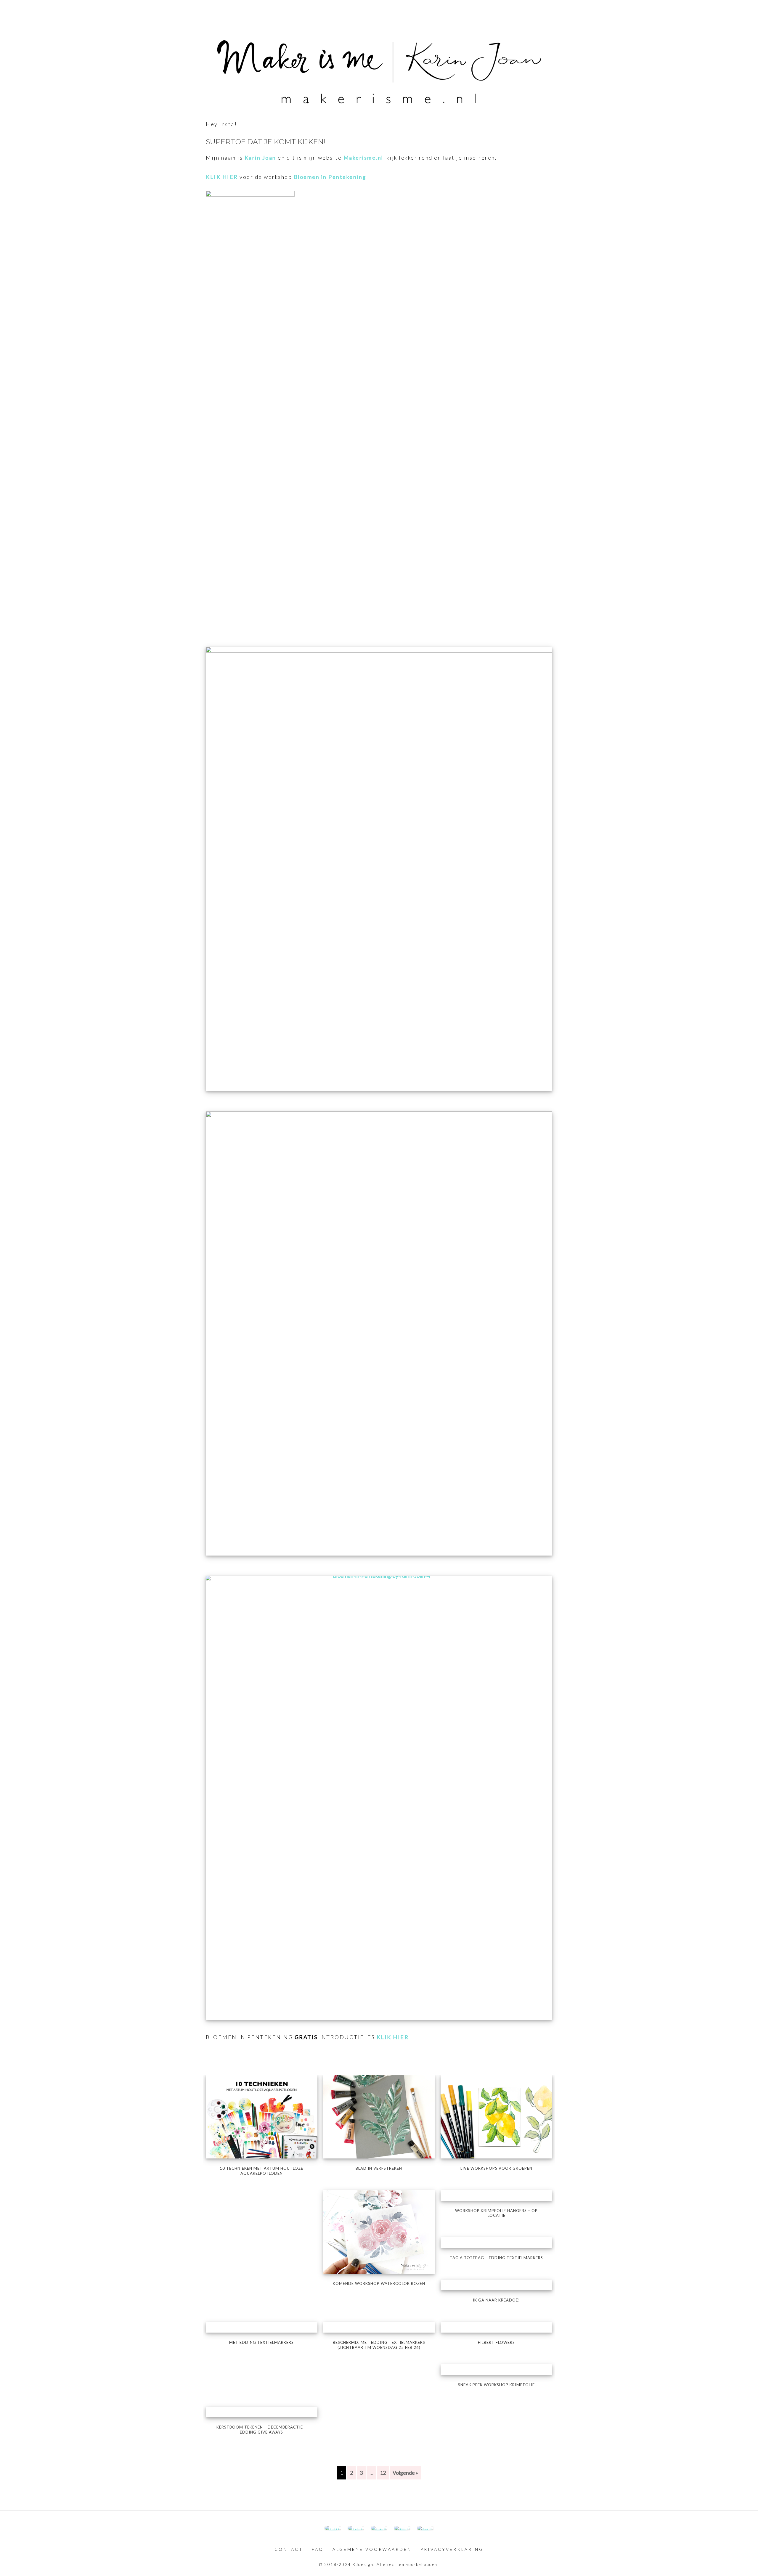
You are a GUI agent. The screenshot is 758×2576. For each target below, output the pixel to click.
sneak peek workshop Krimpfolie (496, 2385)
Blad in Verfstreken (379, 2168)
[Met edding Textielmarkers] (262, 2327)
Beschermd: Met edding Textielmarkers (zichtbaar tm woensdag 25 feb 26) (379, 2345)
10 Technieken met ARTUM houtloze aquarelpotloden (261, 2171)
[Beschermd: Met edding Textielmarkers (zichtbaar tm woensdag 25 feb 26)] (379, 2327)
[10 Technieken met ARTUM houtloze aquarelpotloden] (262, 2116)
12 (383, 2473)
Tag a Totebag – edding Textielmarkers (496, 2258)
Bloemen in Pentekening (330, 177)
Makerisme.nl (364, 158)
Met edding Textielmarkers (261, 2342)
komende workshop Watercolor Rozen (379, 2283)
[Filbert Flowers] (496, 2327)
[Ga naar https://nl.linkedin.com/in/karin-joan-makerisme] (402, 2528)
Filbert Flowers (496, 2342)
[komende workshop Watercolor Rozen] (379, 2231)
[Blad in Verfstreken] (379, 2116)
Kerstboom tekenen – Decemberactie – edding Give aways (261, 2430)
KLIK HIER (222, 177)
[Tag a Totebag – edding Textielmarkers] (496, 2243)
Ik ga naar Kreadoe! (496, 2300)
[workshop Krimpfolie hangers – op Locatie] (496, 2195)
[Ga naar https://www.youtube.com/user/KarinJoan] (379, 2528)
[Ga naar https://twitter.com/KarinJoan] (425, 2528)
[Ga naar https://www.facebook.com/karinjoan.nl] (333, 2528)
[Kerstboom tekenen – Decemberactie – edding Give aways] (262, 2412)
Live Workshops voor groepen (496, 2168)
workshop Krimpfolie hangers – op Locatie (496, 2213)
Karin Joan (260, 158)
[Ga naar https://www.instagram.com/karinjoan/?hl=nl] (356, 2528)
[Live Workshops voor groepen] (496, 2116)
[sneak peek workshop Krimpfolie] (496, 2370)
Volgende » (405, 2473)
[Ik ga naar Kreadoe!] (496, 2285)
